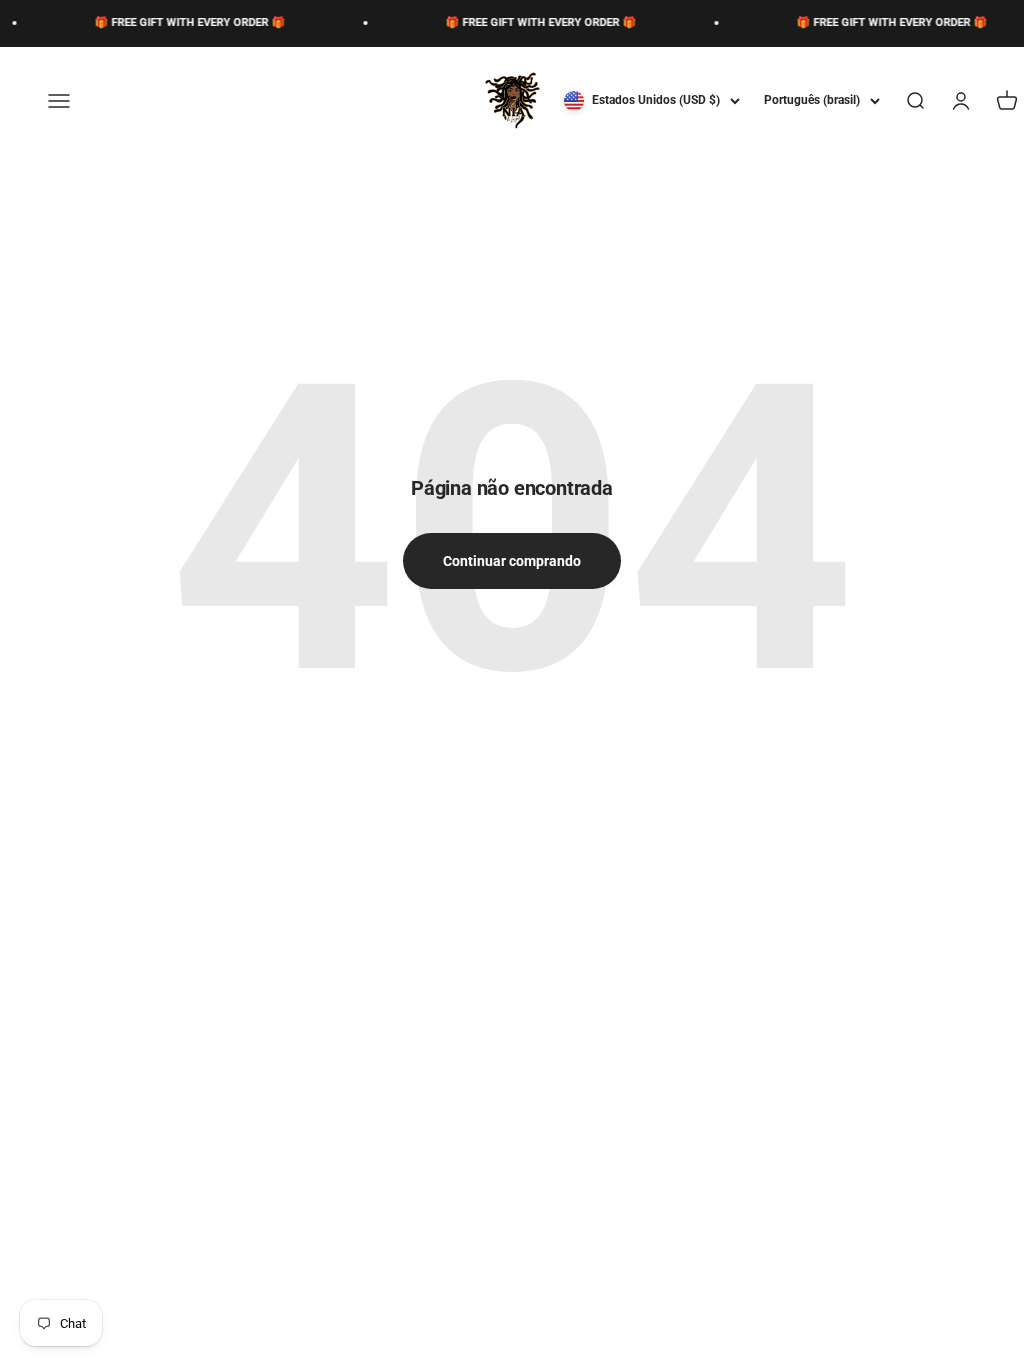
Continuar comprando (512, 561)
